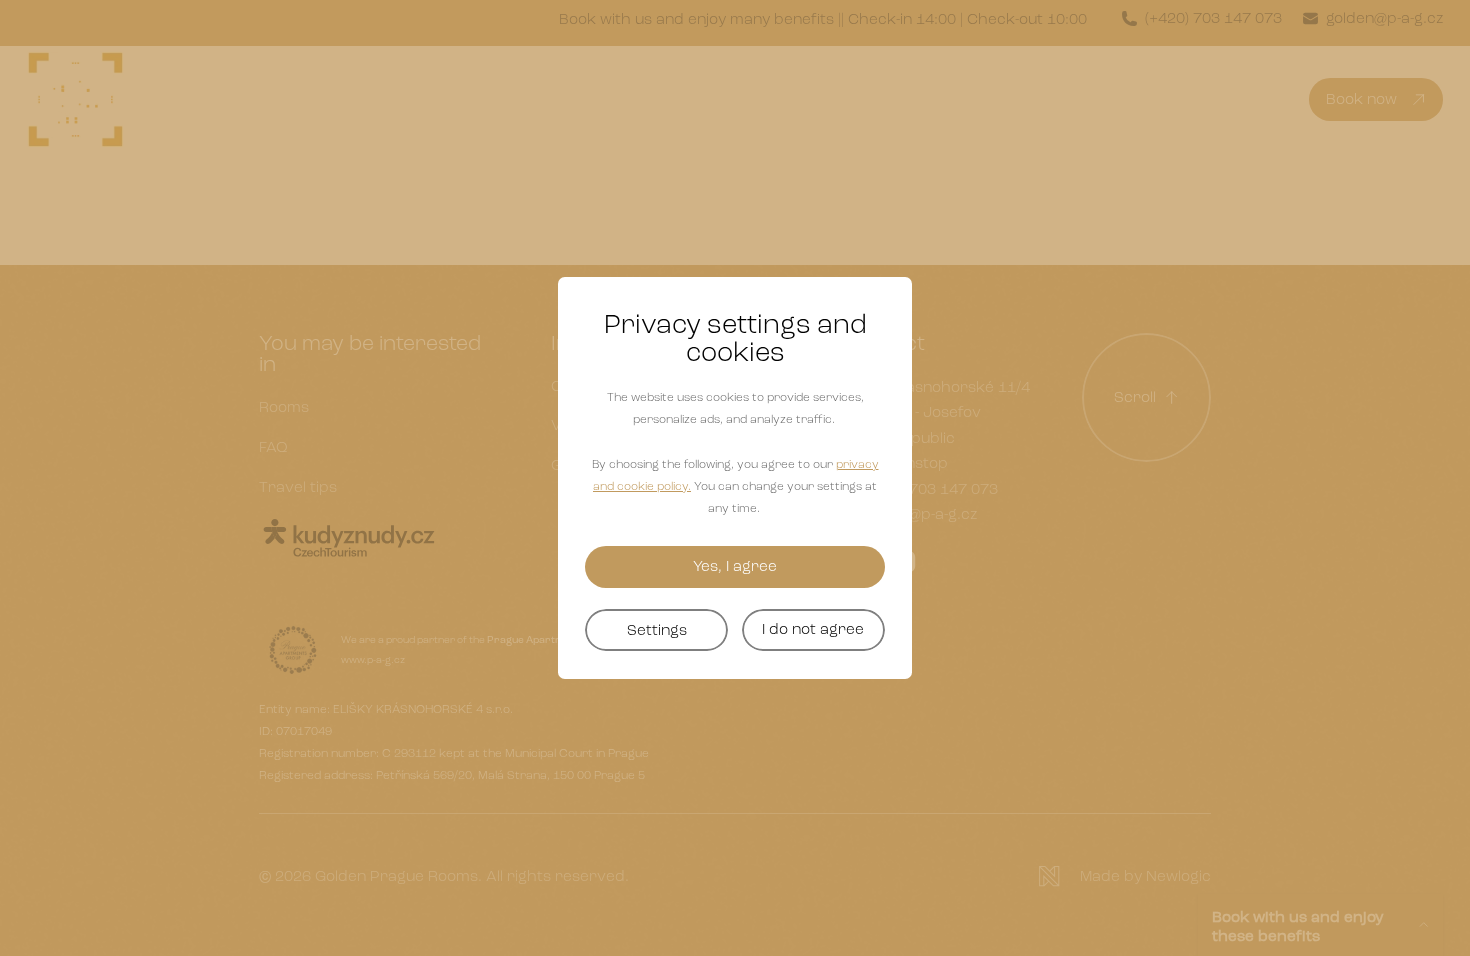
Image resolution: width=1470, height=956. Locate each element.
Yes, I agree (735, 566)
